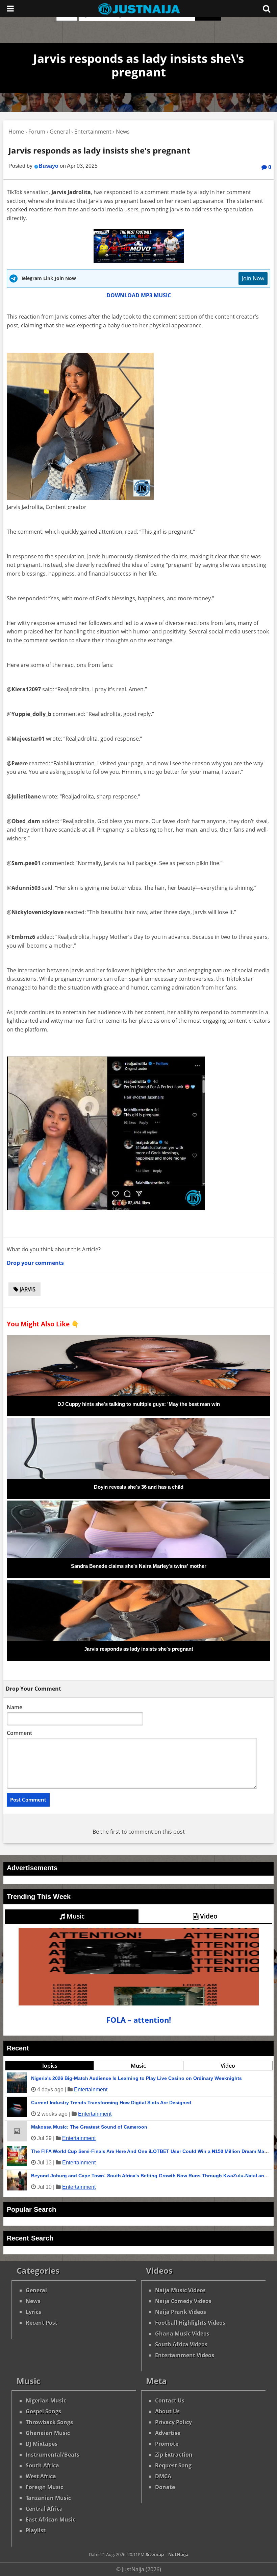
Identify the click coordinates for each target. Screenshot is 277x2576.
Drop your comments (35, 1263)
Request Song (173, 2465)
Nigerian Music (46, 2400)
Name (15, 1707)
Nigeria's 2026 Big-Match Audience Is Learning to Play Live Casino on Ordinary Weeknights (136, 2078)
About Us (167, 2411)
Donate (165, 2487)
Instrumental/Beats (53, 2455)
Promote (167, 2444)
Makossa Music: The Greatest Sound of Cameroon (89, 2127)
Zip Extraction (174, 2455)
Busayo (48, 166)
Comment (19, 1733)
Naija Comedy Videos (183, 2301)
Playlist (36, 2530)
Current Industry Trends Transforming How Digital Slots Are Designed (111, 2103)
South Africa (42, 2465)
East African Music (51, 2520)
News (33, 2301)
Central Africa (44, 2509)
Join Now (253, 278)
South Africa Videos (181, 2344)
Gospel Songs (43, 2411)
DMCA (163, 2476)
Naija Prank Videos (181, 2312)
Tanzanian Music (48, 2498)
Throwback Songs (49, 2422)
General (36, 2290)
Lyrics (33, 2312)
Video (208, 1916)
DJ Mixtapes (42, 2444)
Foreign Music (44, 2487)
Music (75, 1916)
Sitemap (155, 2554)
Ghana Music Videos (182, 2334)
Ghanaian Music (48, 2433)
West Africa (41, 2476)
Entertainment (91, 2090)
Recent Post (42, 2323)
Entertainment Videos (185, 2355)
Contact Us (170, 2400)
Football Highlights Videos (190, 2323)
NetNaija (178, 2554)
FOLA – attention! (139, 2020)
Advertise (168, 2433)
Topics (49, 2066)
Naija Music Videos (180, 2290)
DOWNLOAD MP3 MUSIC (139, 295)
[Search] (267, 8)
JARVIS (27, 1289)
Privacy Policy (173, 2422)
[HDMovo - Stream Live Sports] (139, 261)
